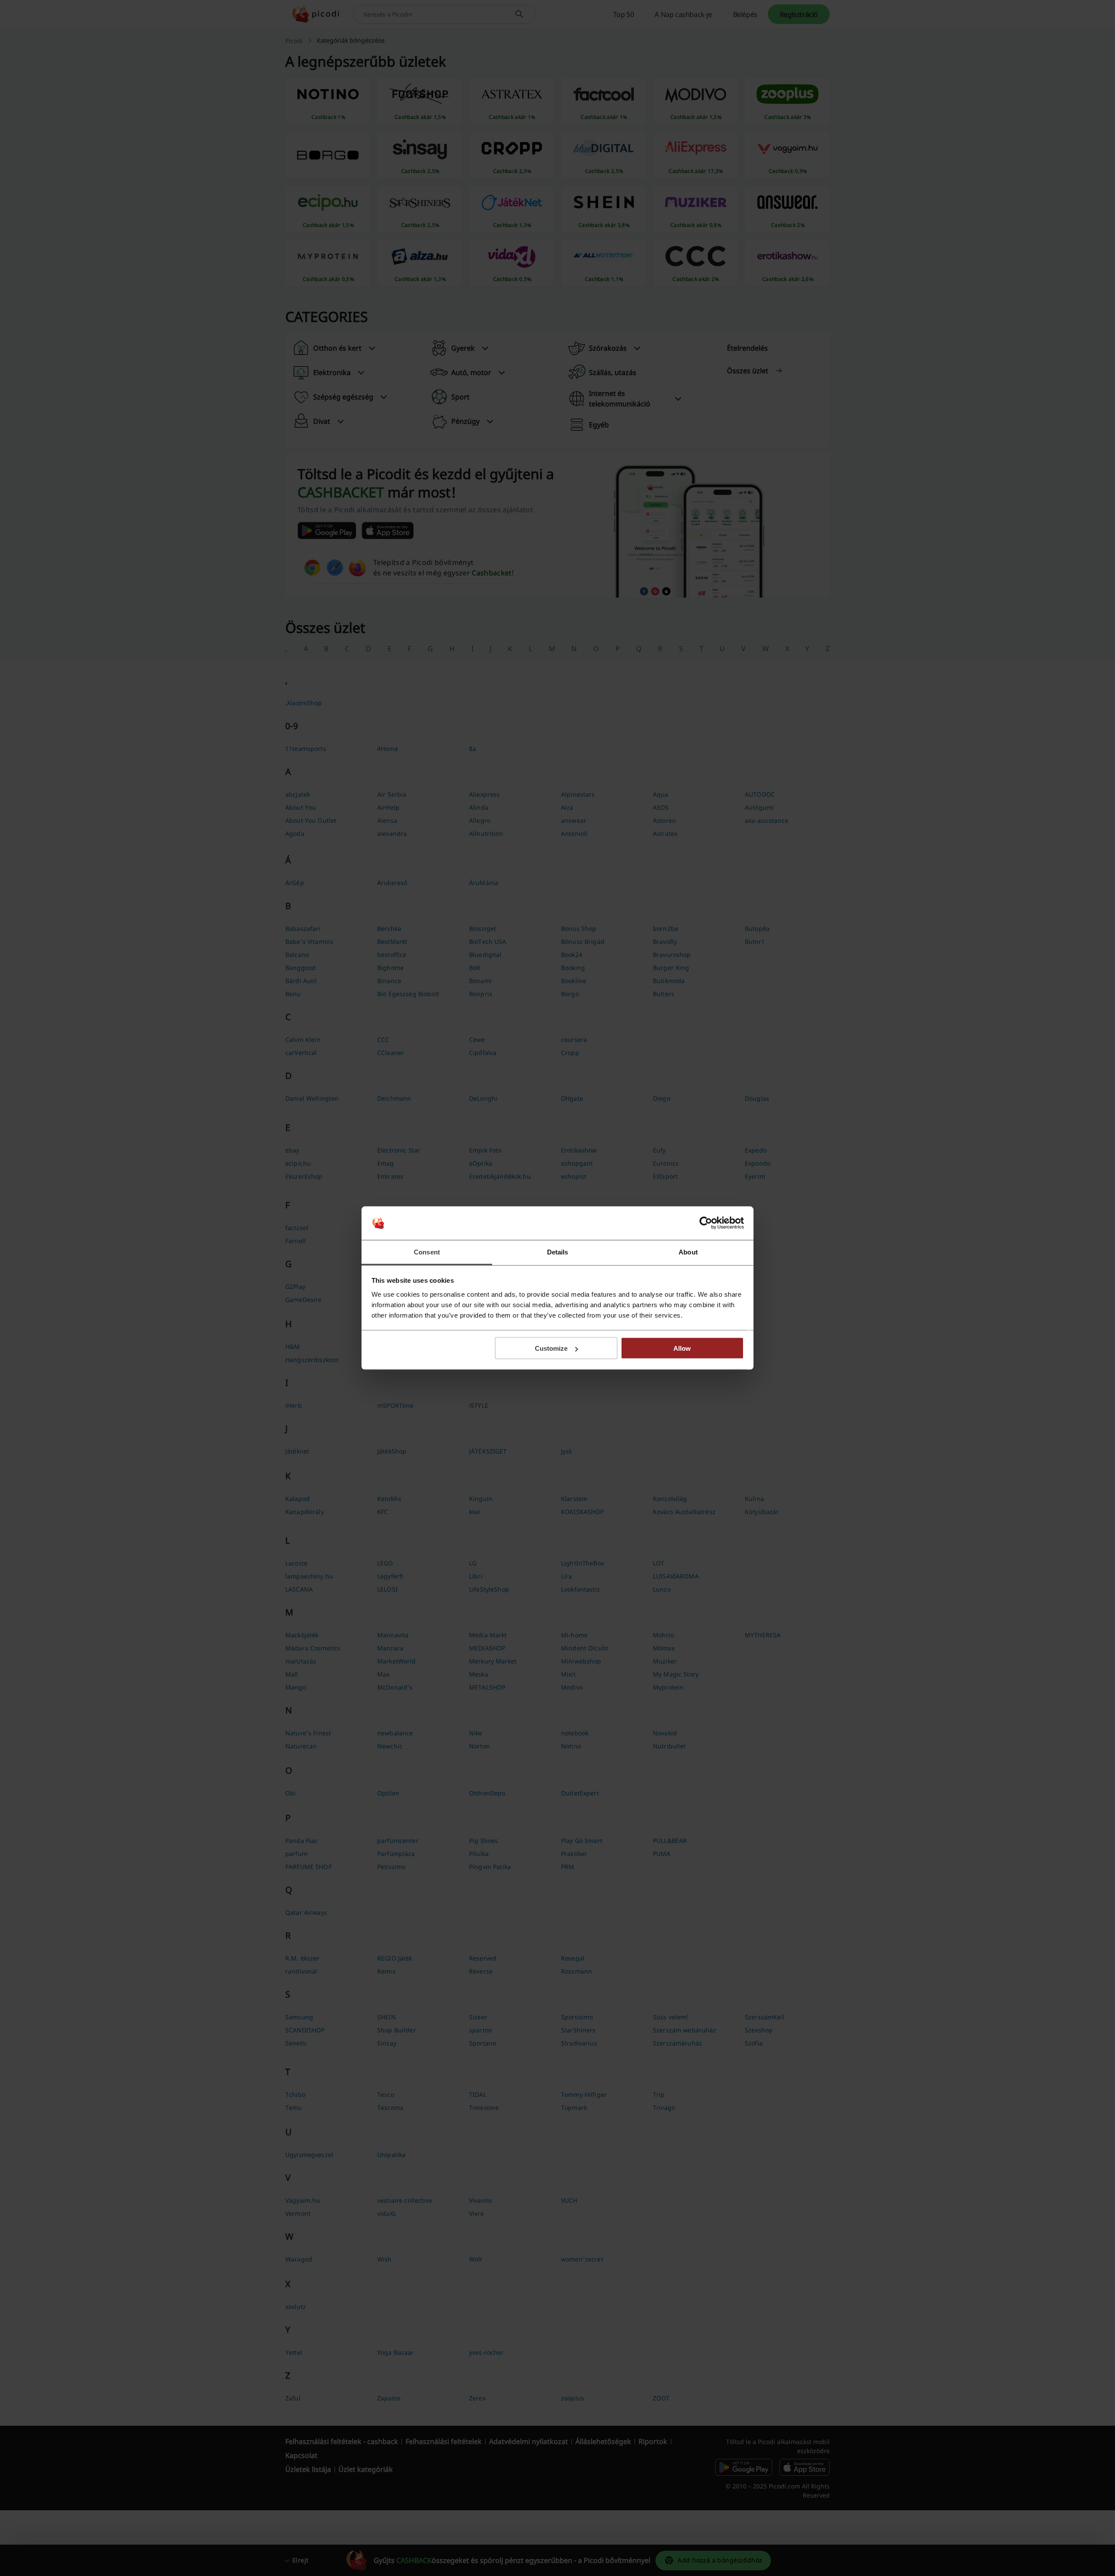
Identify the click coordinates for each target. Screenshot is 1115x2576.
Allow (682, 1348)
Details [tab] (558, 1252)
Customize (551, 1348)
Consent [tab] (427, 1252)
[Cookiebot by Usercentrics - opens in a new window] (706, 1223)
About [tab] (688, 1252)
